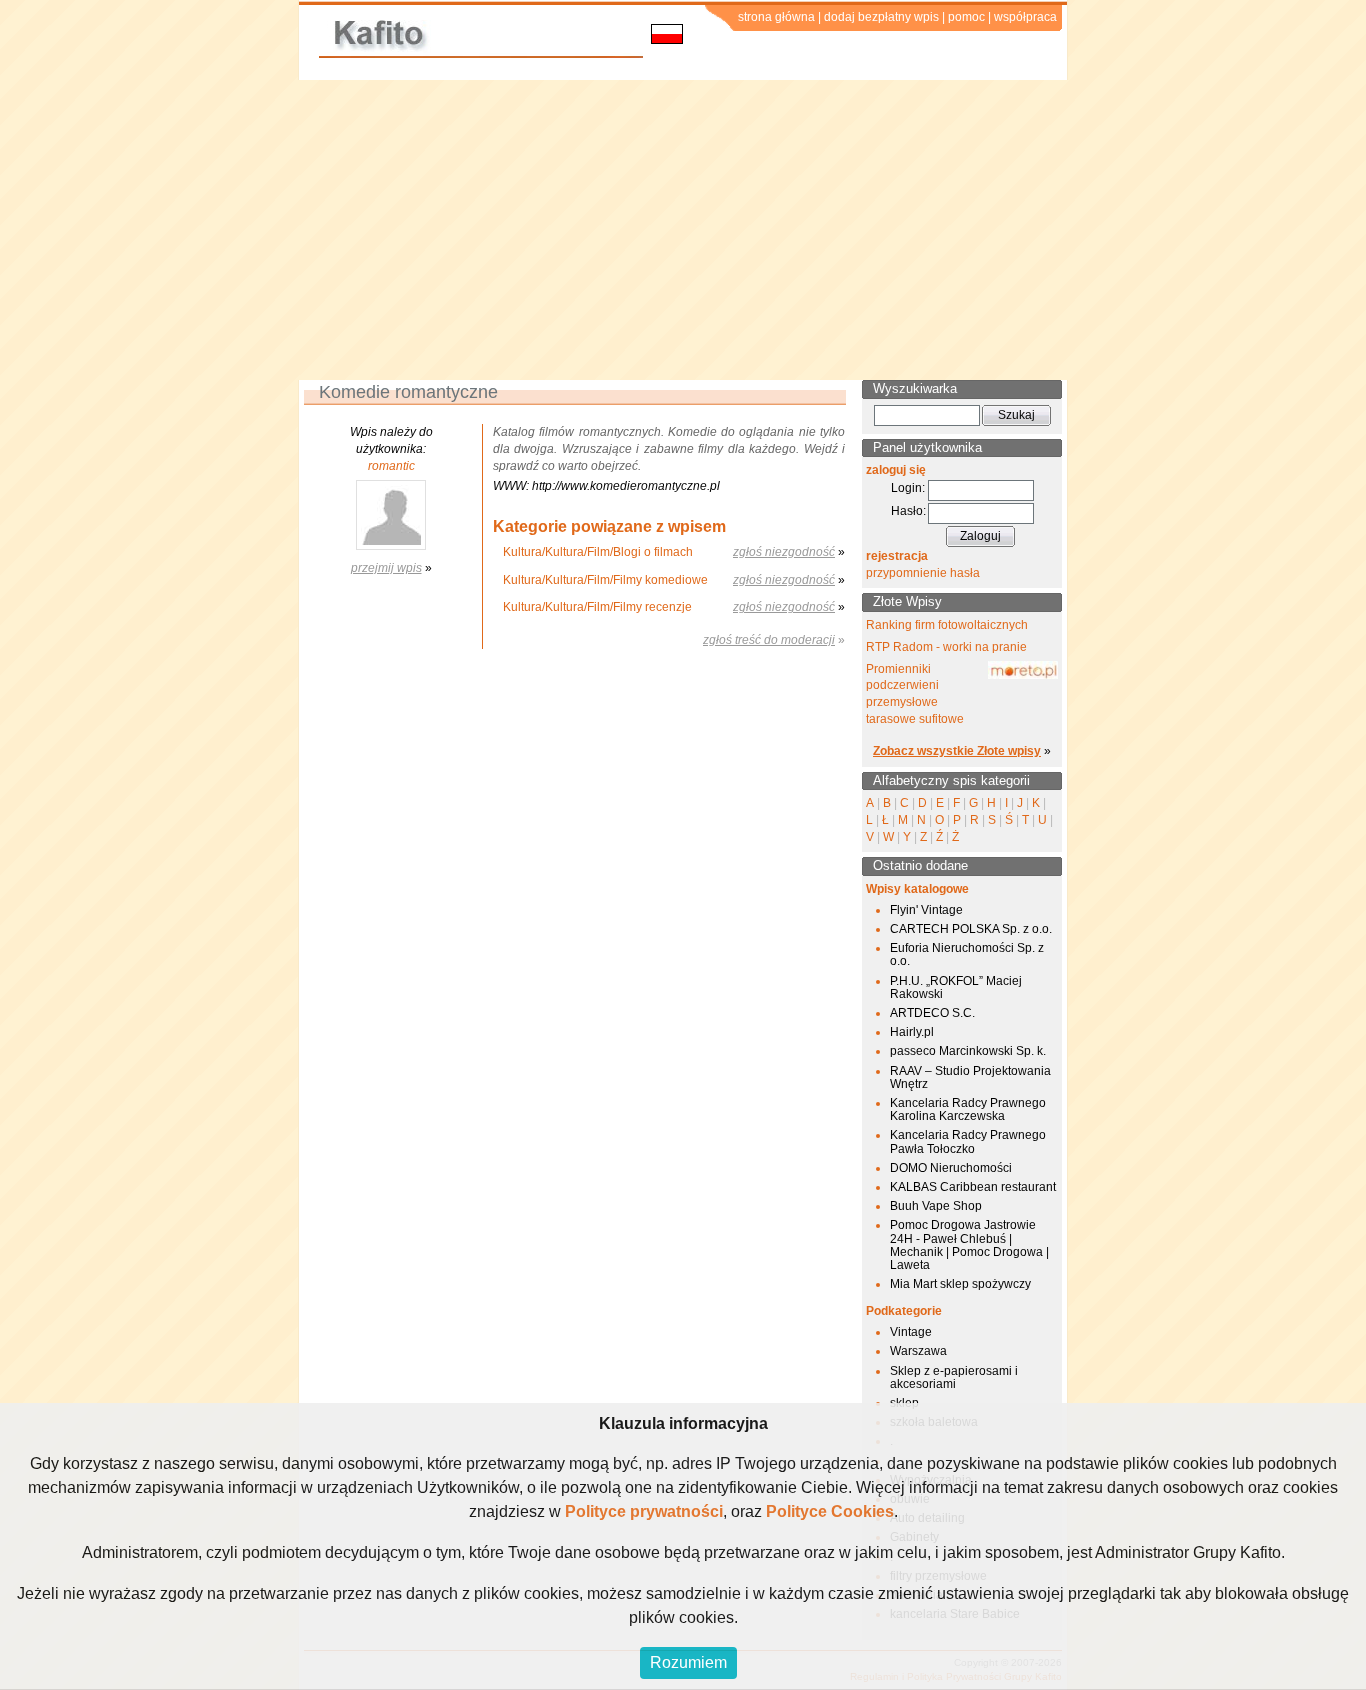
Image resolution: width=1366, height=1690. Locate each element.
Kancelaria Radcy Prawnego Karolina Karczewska (968, 1109)
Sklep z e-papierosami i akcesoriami (954, 1377)
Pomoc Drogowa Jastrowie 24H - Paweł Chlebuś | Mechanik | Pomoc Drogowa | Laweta (969, 1245)
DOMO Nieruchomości (951, 1168)
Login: (908, 488)
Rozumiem (688, 1662)
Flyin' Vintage (926, 910)
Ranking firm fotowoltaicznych (947, 625)
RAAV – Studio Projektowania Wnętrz (970, 1077)
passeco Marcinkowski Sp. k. (968, 1051)
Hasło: (908, 511)
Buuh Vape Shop (936, 1206)
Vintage (911, 1332)
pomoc (966, 17)
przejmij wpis (386, 568)
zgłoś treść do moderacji (769, 640)
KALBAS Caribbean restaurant (973, 1187)
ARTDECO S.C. (932, 1013)
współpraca (1025, 17)
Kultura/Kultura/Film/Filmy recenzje (597, 607)
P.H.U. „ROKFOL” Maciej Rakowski (956, 987)
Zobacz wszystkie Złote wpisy (957, 751)
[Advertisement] (683, 230)
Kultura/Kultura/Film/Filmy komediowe (605, 580)
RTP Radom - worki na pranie (946, 647)
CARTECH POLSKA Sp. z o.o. (971, 929)
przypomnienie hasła (923, 573)
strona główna (776, 17)
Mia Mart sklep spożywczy (960, 1284)
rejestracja (897, 556)
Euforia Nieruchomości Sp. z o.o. (967, 954)
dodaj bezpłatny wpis (881, 17)
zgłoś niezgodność (784, 552)
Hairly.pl (912, 1032)
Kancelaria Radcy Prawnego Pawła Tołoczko (968, 1141)
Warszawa (918, 1351)
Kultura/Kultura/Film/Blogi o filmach (598, 552)
